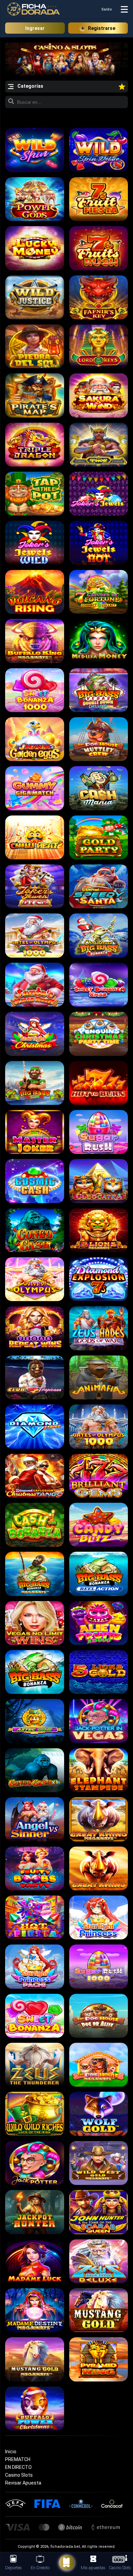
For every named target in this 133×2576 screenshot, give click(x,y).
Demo (35, 149)
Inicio (11, 2452)
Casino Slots (19, 2475)
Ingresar (35, 28)
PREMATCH (18, 2459)
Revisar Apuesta (23, 2483)
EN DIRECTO (18, 2467)
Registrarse (102, 28)
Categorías (30, 86)
